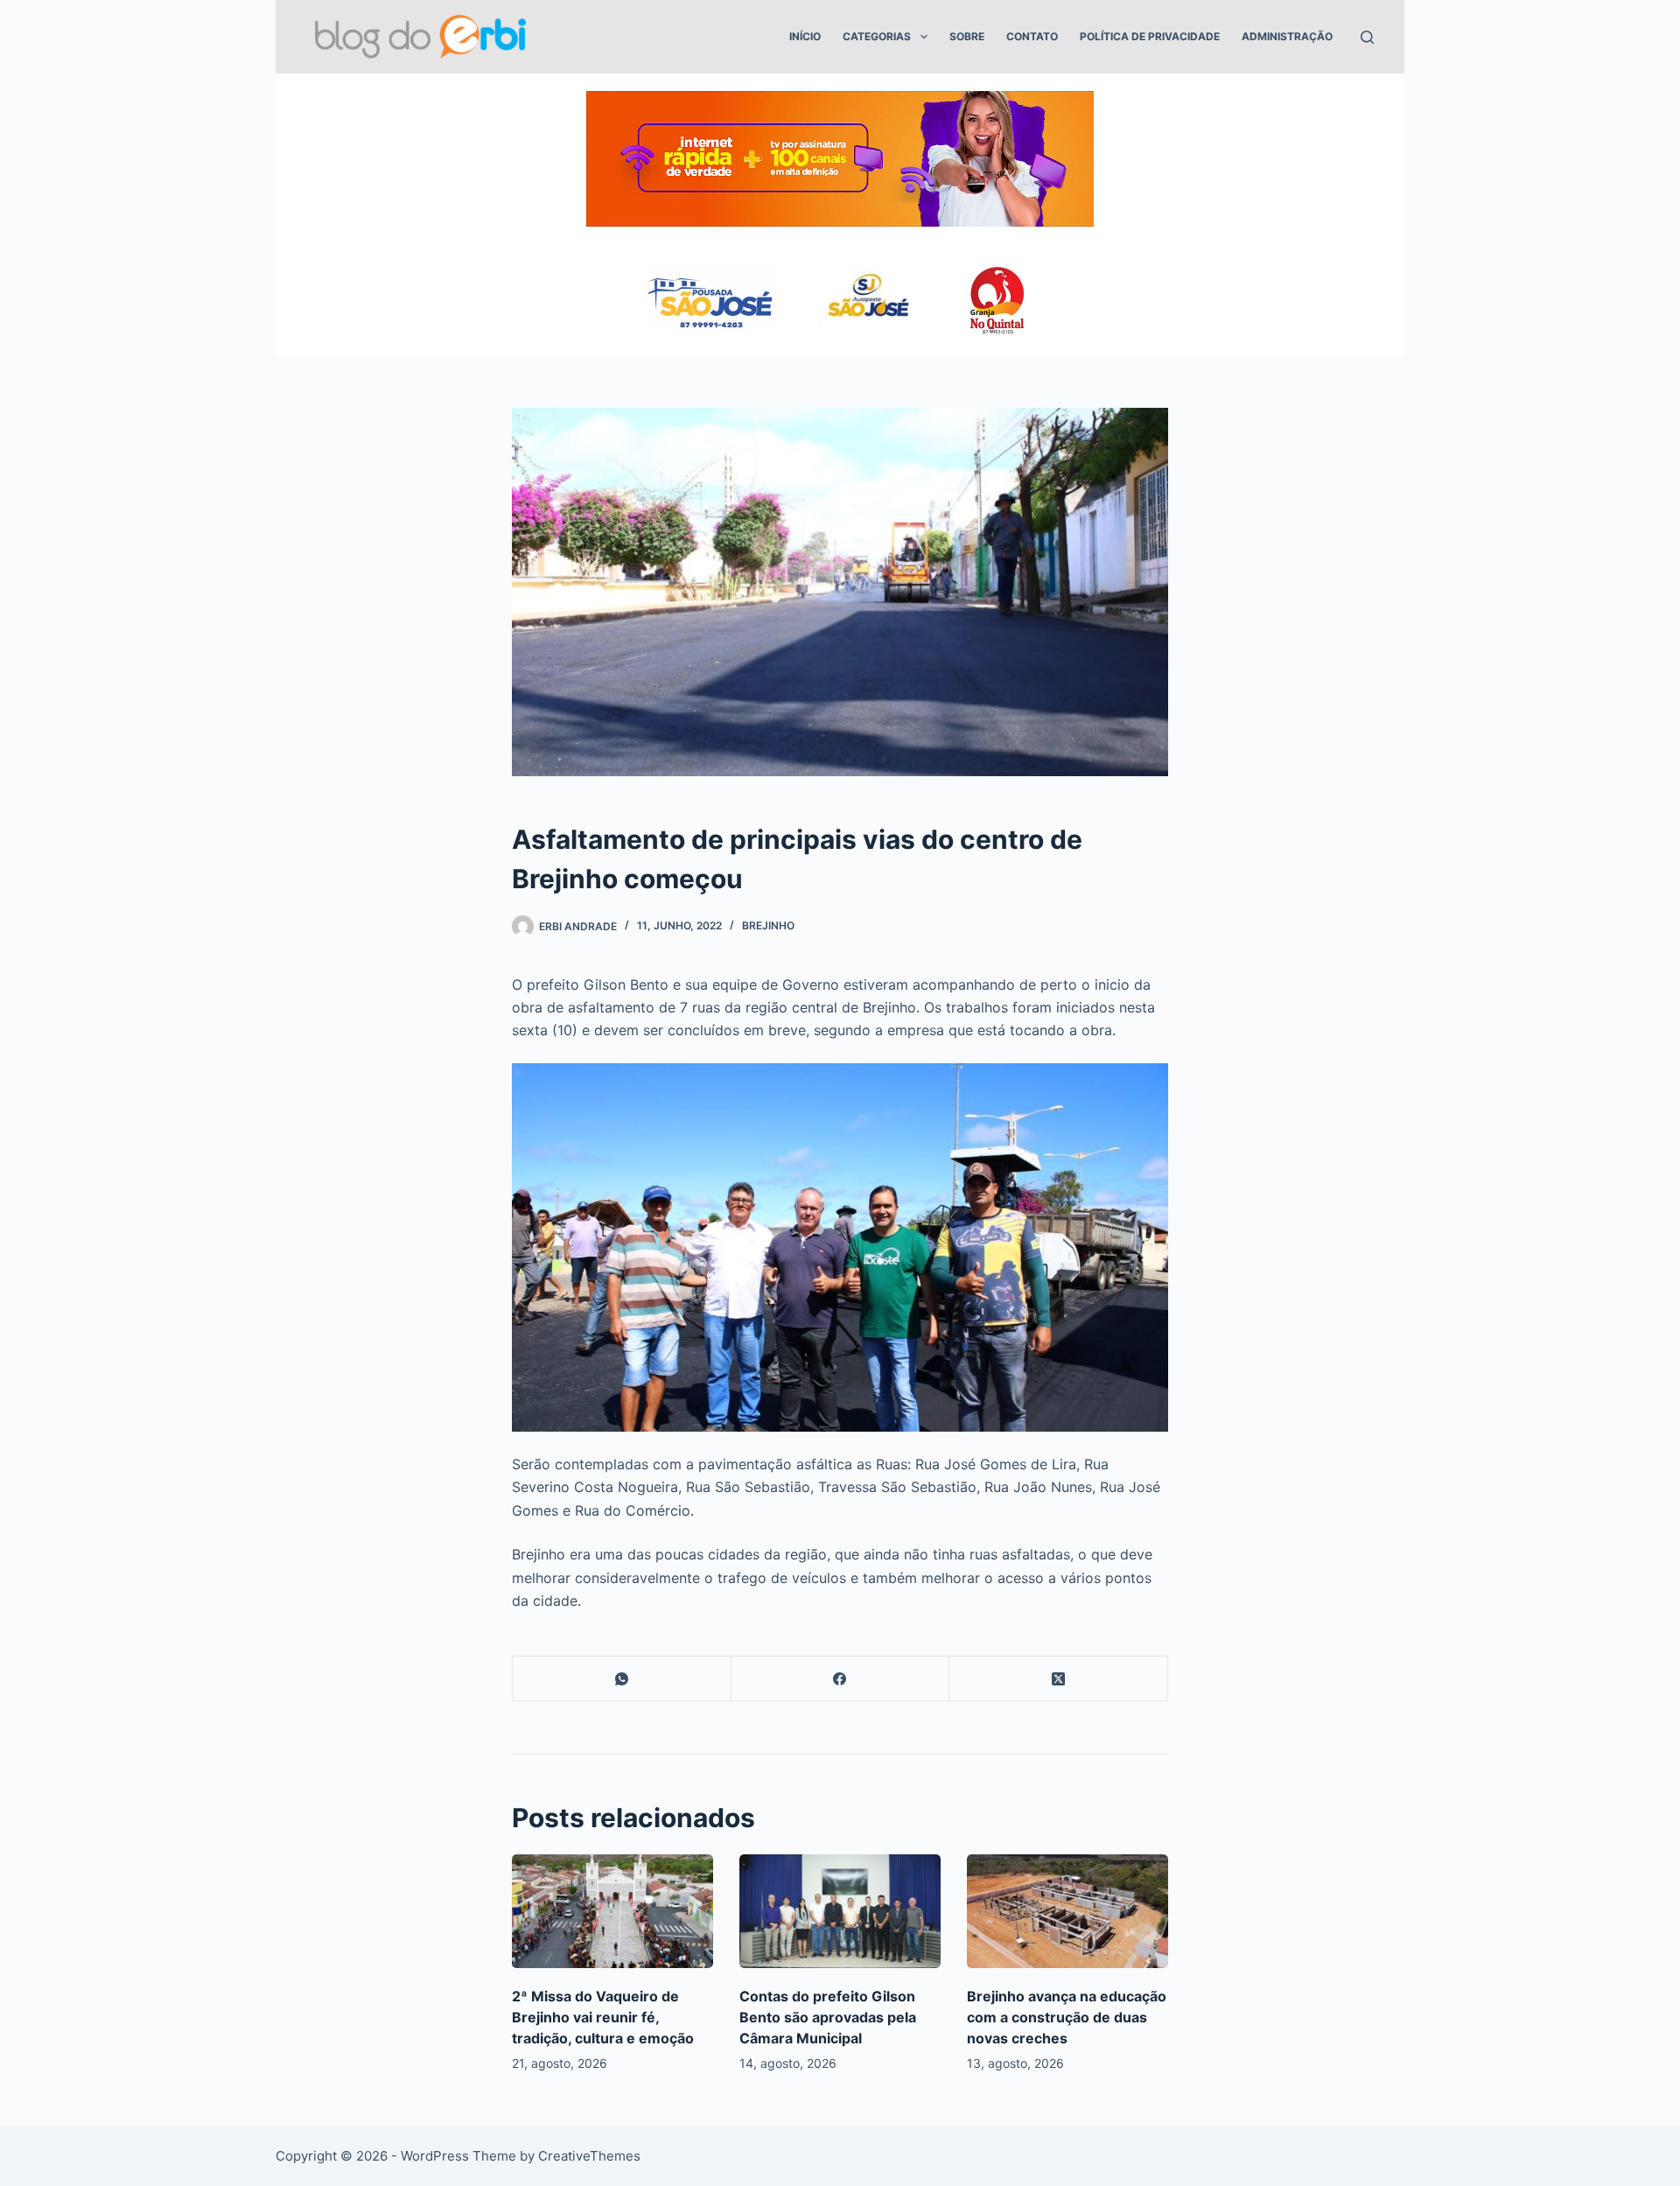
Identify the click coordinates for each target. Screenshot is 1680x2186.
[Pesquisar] (1367, 37)
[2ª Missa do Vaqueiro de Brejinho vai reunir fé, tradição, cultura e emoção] (612, 1911)
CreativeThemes (589, 2156)
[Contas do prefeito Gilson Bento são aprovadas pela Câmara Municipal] (840, 1911)
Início (805, 36)
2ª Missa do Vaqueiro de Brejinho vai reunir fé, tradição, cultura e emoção (603, 2017)
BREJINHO (768, 925)
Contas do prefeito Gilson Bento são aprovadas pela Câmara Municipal (828, 2017)
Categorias (877, 36)
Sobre (967, 36)
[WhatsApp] (622, 1679)
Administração (1287, 36)
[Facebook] (841, 1679)
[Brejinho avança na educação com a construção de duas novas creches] (1067, 1911)
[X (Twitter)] (1059, 1679)
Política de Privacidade (1150, 36)
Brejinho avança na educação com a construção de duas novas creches (1067, 2017)
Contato (1032, 36)
